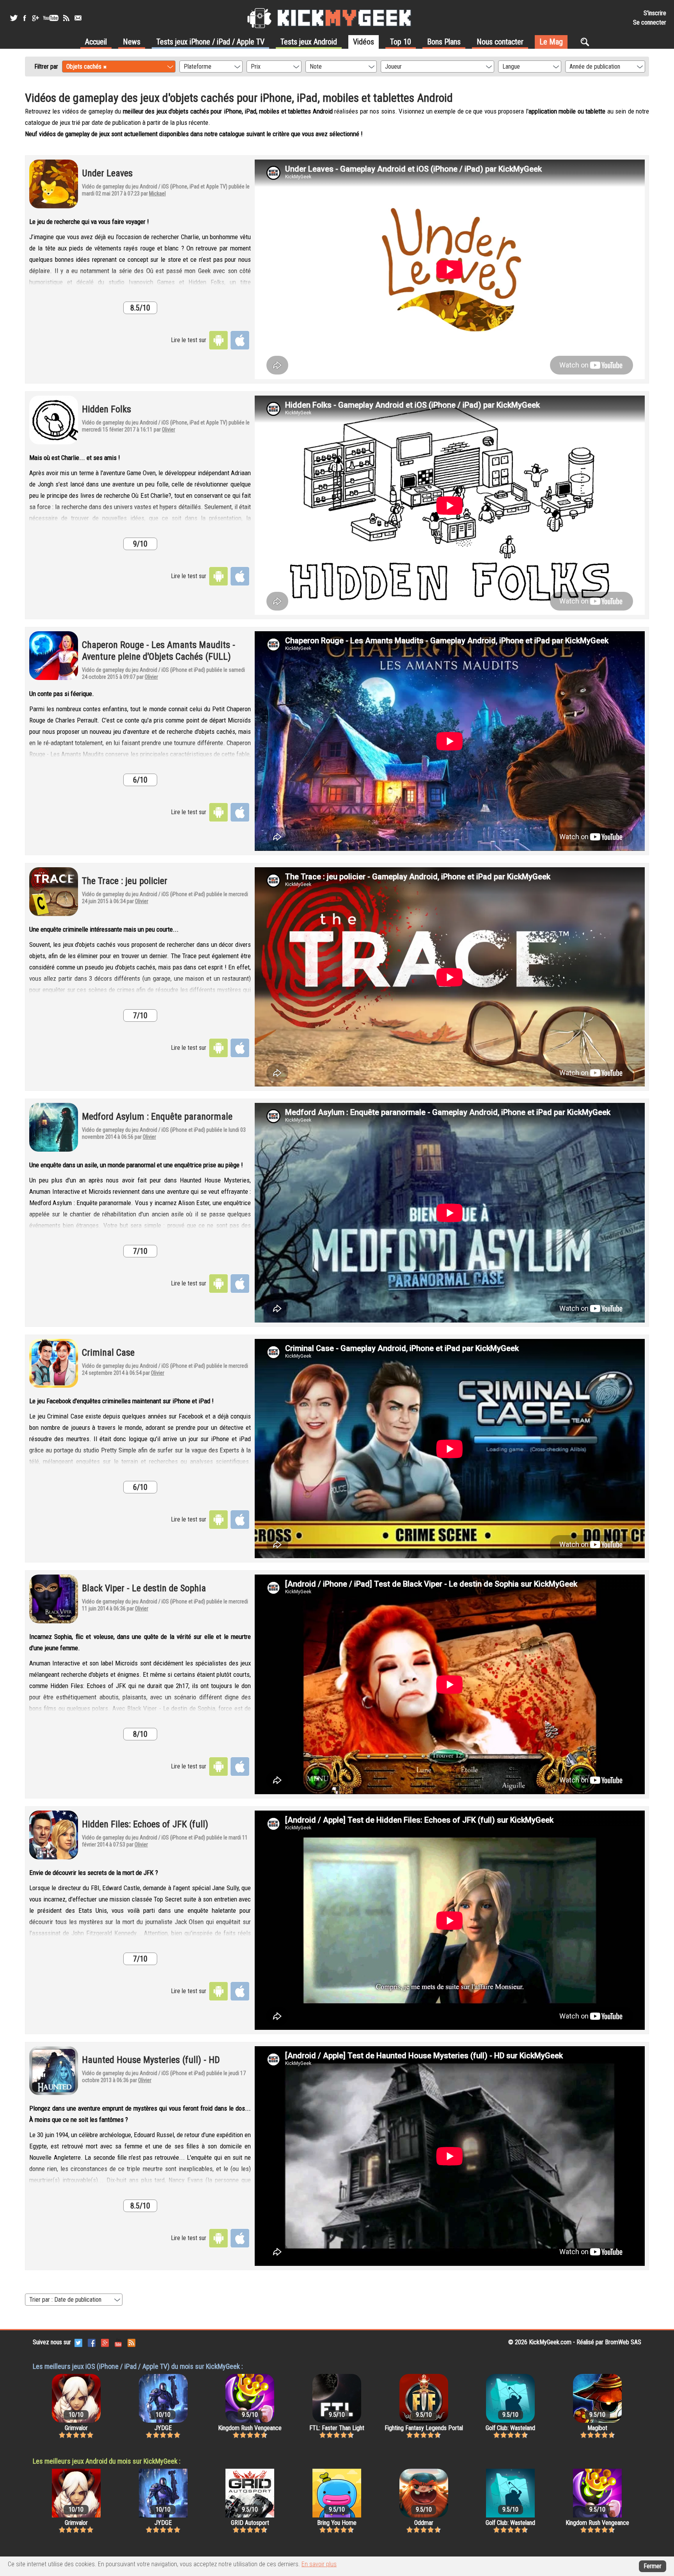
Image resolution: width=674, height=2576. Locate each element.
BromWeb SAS (623, 2342)
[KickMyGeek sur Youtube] (51, 18)
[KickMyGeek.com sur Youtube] (118, 2342)
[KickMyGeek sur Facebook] (24, 18)
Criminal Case (108, 1353)
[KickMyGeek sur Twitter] (14, 18)
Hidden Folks (106, 409)
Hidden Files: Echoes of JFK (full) (145, 1824)
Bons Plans (444, 42)
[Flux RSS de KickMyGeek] (66, 18)
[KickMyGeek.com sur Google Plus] (105, 2342)
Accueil (96, 42)
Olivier (168, 430)
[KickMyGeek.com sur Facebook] (92, 2342)
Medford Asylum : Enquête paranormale (157, 1117)
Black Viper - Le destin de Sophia (144, 1588)
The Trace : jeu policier (125, 881)
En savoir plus (319, 2564)
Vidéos (364, 42)
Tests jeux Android (309, 42)
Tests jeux (210, 42)
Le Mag (551, 42)
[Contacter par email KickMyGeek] (78, 18)
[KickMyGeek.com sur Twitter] (78, 2342)
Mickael (157, 194)
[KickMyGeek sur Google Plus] (35, 18)
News (132, 42)
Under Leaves (107, 173)
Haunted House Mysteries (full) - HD (151, 2060)
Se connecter (650, 22)
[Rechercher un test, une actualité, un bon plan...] (587, 42)
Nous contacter (500, 42)
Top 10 (401, 42)
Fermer (653, 2566)
